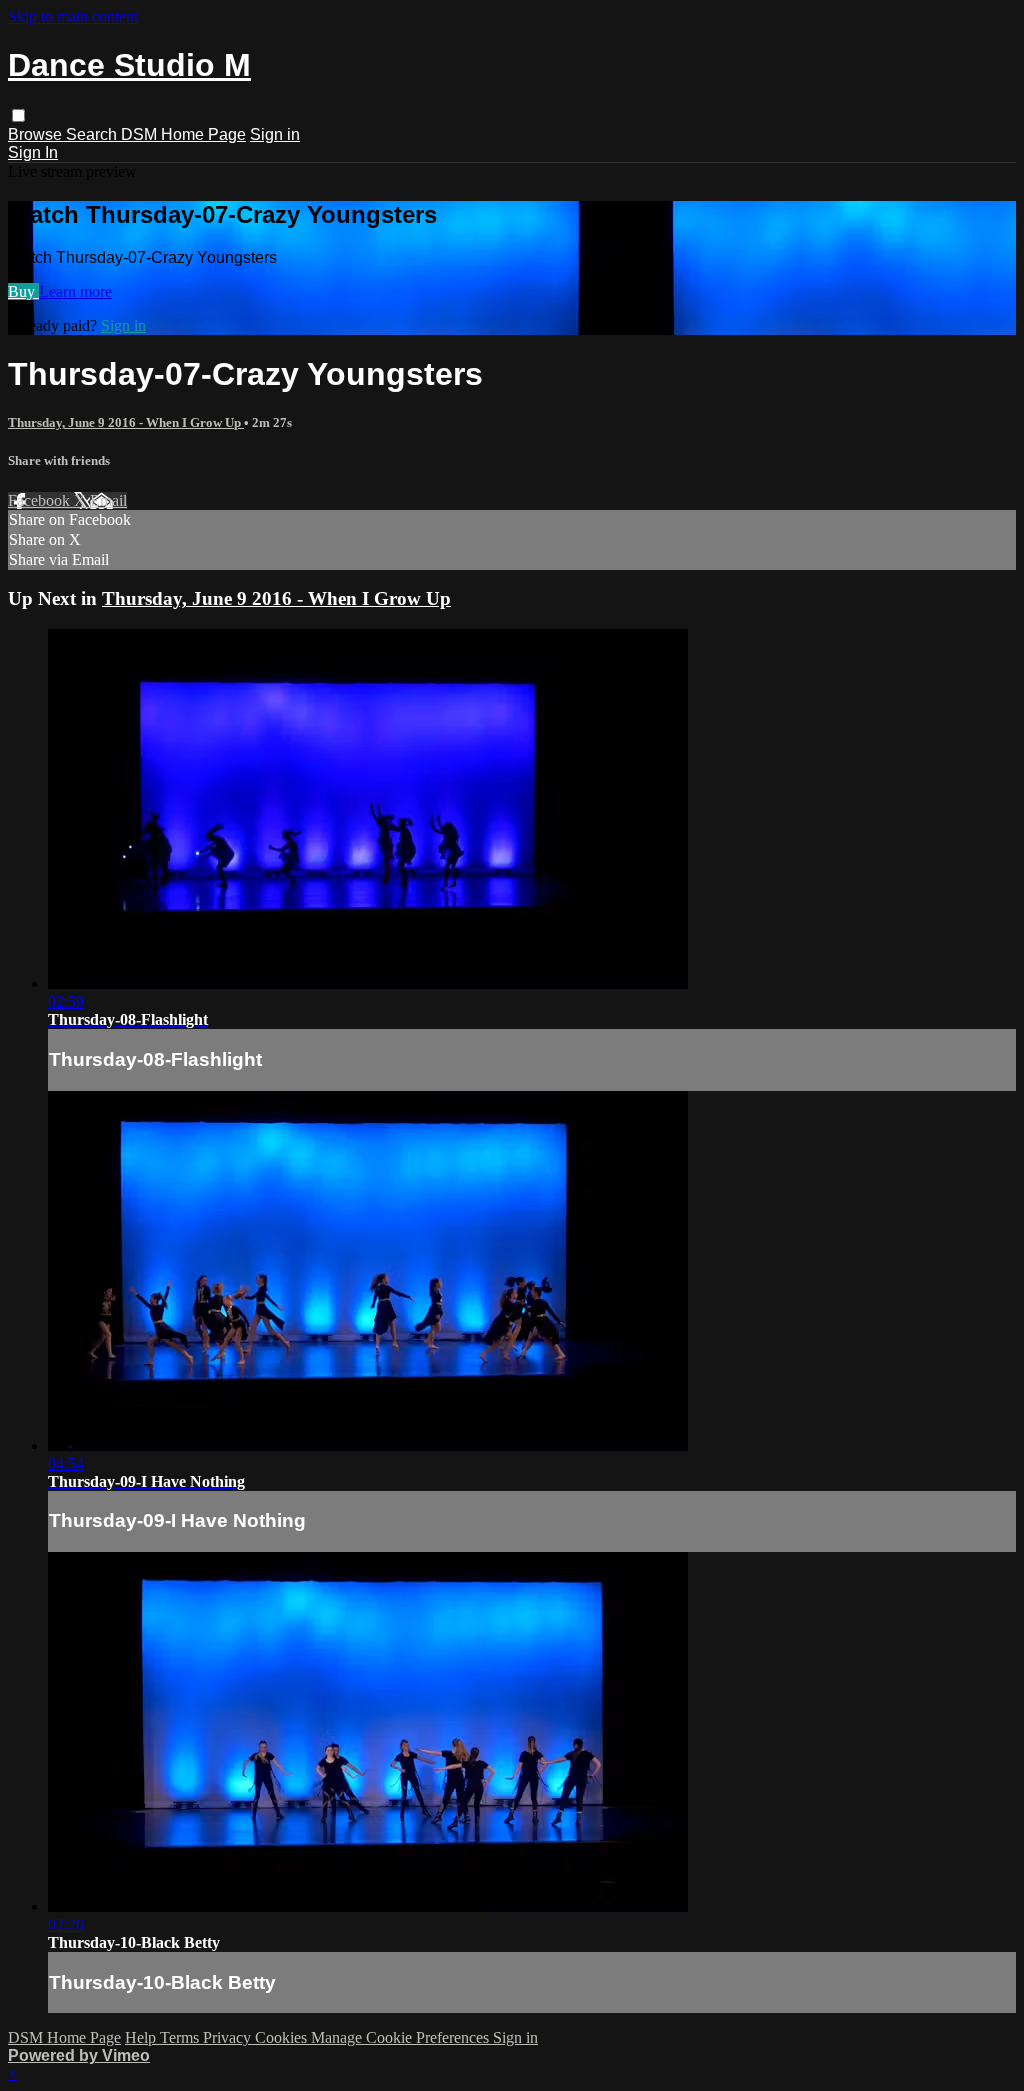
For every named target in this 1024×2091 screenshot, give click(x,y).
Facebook (41, 500)
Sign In (33, 152)
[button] (18, 115)
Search (93, 134)
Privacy (229, 2037)
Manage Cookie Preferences (402, 2037)
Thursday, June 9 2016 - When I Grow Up (126, 422)
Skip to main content (73, 16)
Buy (23, 291)
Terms (181, 2037)
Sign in (275, 134)
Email (108, 500)
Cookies (283, 2037)
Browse (37, 134)
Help (142, 2037)
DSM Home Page (183, 134)
